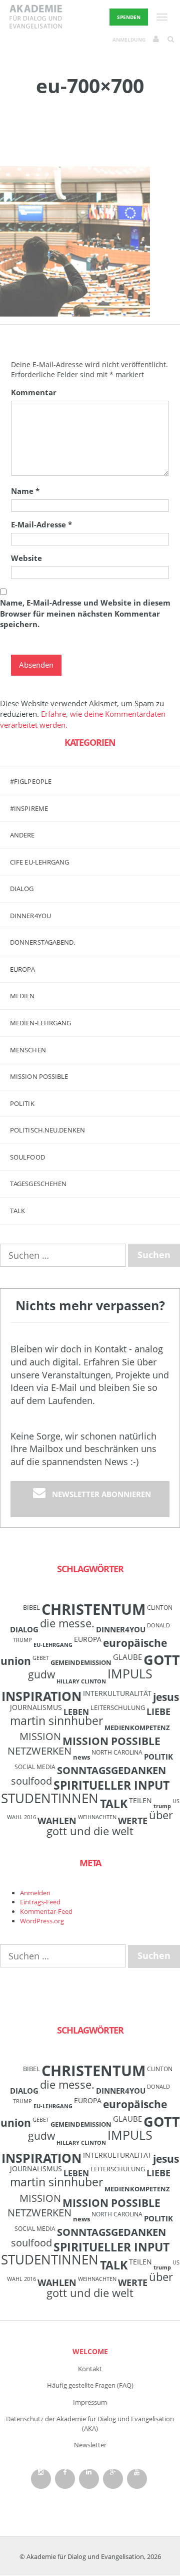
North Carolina (117, 1752)
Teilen (140, 1800)
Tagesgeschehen (38, 1184)
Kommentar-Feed (46, 1911)
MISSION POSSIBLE (39, 1076)
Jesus (166, 1697)
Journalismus (36, 1707)
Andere (22, 835)
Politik (22, 1103)
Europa (23, 969)
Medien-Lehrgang (41, 1023)
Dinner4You (121, 1629)
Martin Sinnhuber (56, 1721)
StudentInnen (50, 1798)
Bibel (31, 1607)
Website (26, 558)
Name (25, 491)
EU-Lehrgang (53, 1645)
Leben (76, 1712)
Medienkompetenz (137, 1728)
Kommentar (34, 392)
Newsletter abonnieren (101, 1494)
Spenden (129, 17)
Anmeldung (129, 40)
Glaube (127, 1657)
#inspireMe (29, 808)
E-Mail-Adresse (41, 524)
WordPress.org (42, 1921)
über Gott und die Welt (110, 1823)
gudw (41, 1674)
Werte (133, 1820)
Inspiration (41, 1696)
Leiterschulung (118, 1707)
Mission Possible (111, 1741)
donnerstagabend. (43, 942)
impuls (130, 1673)
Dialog (22, 889)
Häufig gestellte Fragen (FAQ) (90, 2385)
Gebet (41, 1658)
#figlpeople (31, 781)
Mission (40, 1736)
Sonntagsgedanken (111, 1770)
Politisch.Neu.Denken (47, 1130)
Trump (162, 1806)
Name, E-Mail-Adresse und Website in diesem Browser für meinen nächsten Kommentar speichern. (85, 613)
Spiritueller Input (111, 1785)
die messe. (67, 1623)
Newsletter (90, 2445)
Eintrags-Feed (40, 1902)
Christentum (93, 1609)
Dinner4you (30, 916)
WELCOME (90, 2351)
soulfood (31, 1781)
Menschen (28, 1050)
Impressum (90, 2402)
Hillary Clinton (81, 1681)
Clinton (160, 1607)
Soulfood (27, 1157)
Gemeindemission (81, 1662)
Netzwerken (39, 1751)
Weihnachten (97, 1817)
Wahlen (57, 1820)
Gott (162, 1660)
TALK (17, 1211)
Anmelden (35, 1893)
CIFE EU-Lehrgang (40, 862)
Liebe (158, 1711)
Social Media (35, 1767)
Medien (22, 996)
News (81, 1757)
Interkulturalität (117, 1693)
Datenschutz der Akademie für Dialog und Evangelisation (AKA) (90, 2423)
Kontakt (90, 2369)
